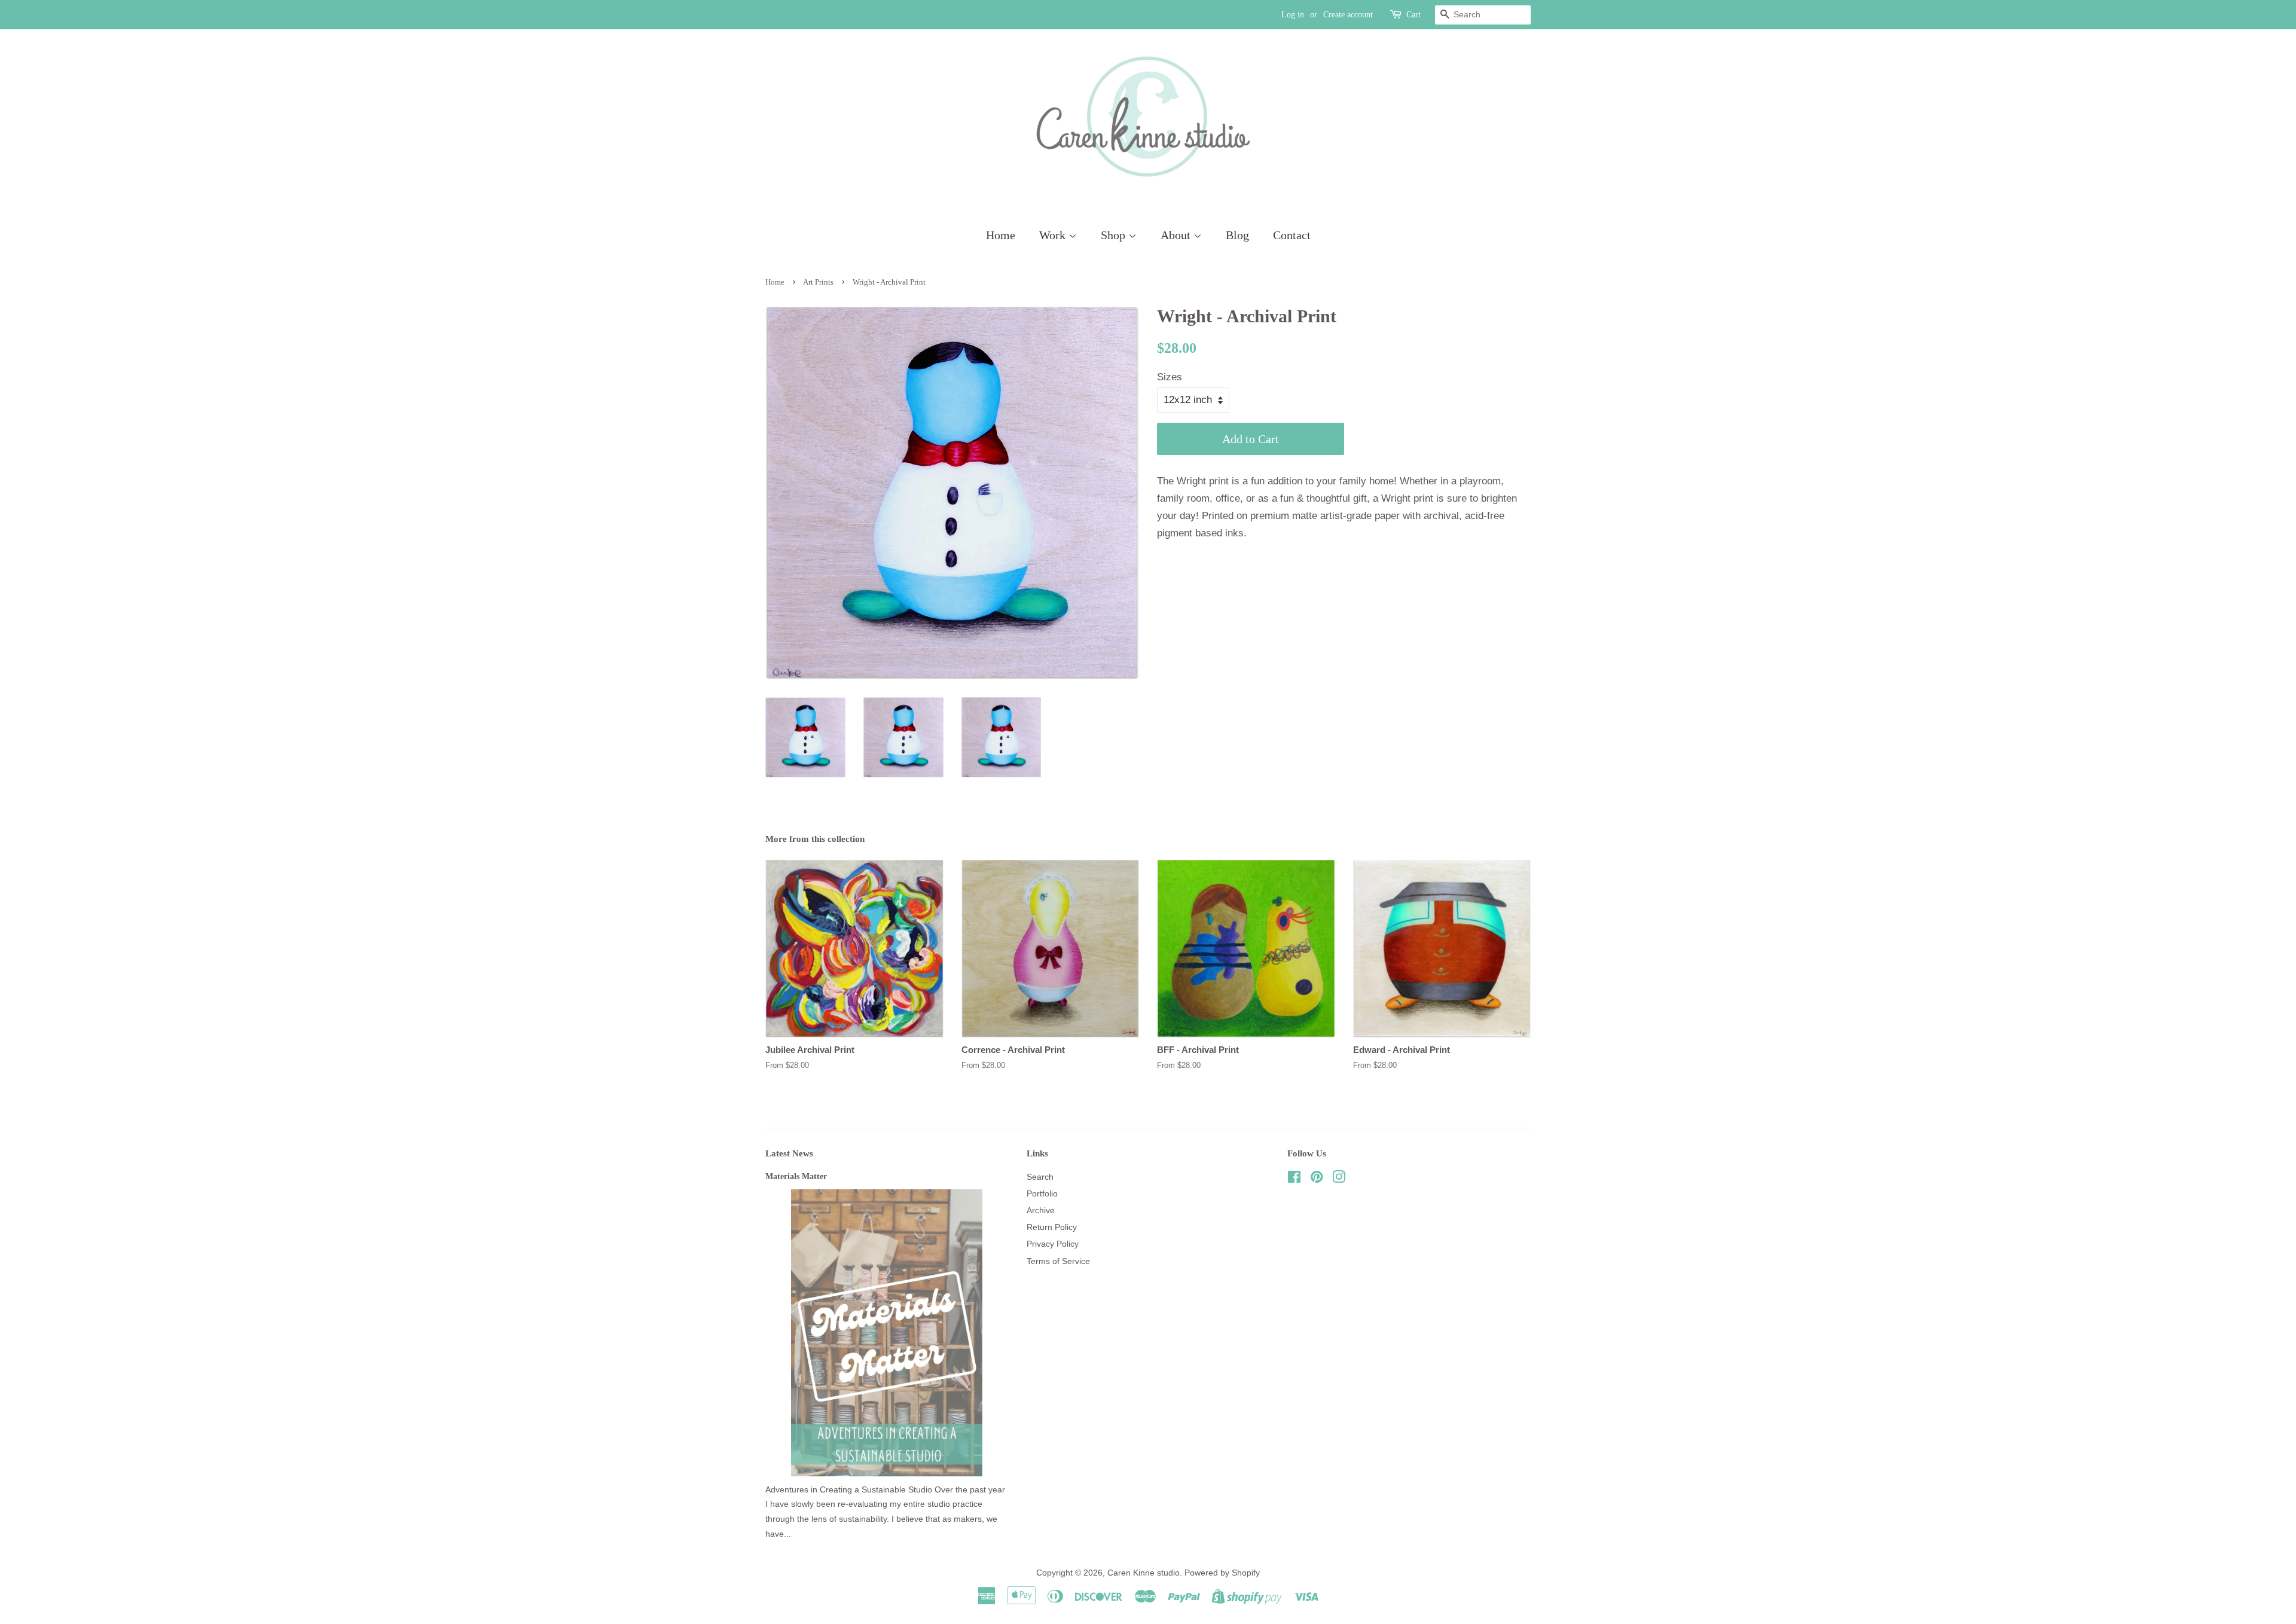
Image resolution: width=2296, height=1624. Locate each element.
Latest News (789, 1153)
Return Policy (1052, 1227)
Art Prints (818, 282)
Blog (1237, 235)
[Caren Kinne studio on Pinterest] (1317, 1179)
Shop (1115, 235)
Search (1040, 1177)
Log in (1293, 15)
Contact (1292, 235)
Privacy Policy (1053, 1244)
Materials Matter (796, 1176)
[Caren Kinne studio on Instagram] (1339, 1179)
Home (1001, 235)
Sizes (1170, 377)
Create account (1348, 15)
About (1177, 235)
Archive (1041, 1210)
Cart (1413, 15)
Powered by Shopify (1222, 1573)
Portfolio (1042, 1193)
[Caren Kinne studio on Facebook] (1294, 1179)
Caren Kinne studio (1144, 1573)
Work (1054, 235)
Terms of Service (1058, 1261)
